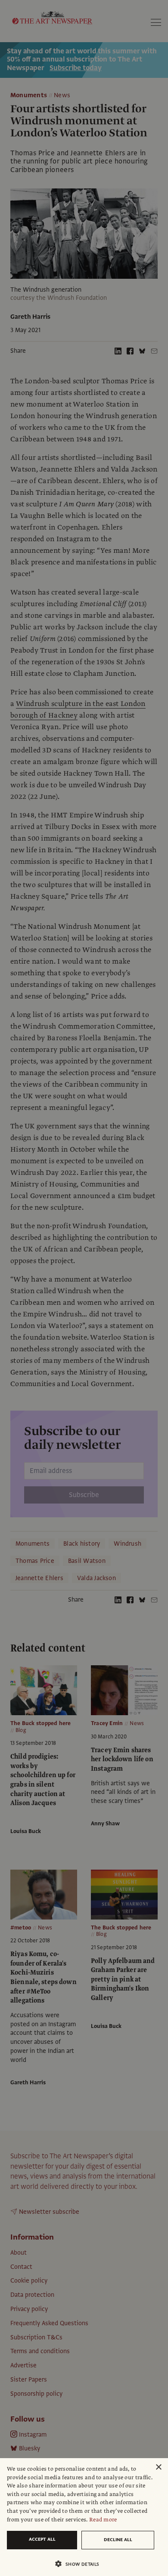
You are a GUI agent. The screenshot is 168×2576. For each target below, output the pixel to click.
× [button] (158, 2467)
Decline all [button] (118, 2540)
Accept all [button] (42, 2539)
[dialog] (84, 2517)
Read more (103, 2520)
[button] (81, 2564)
